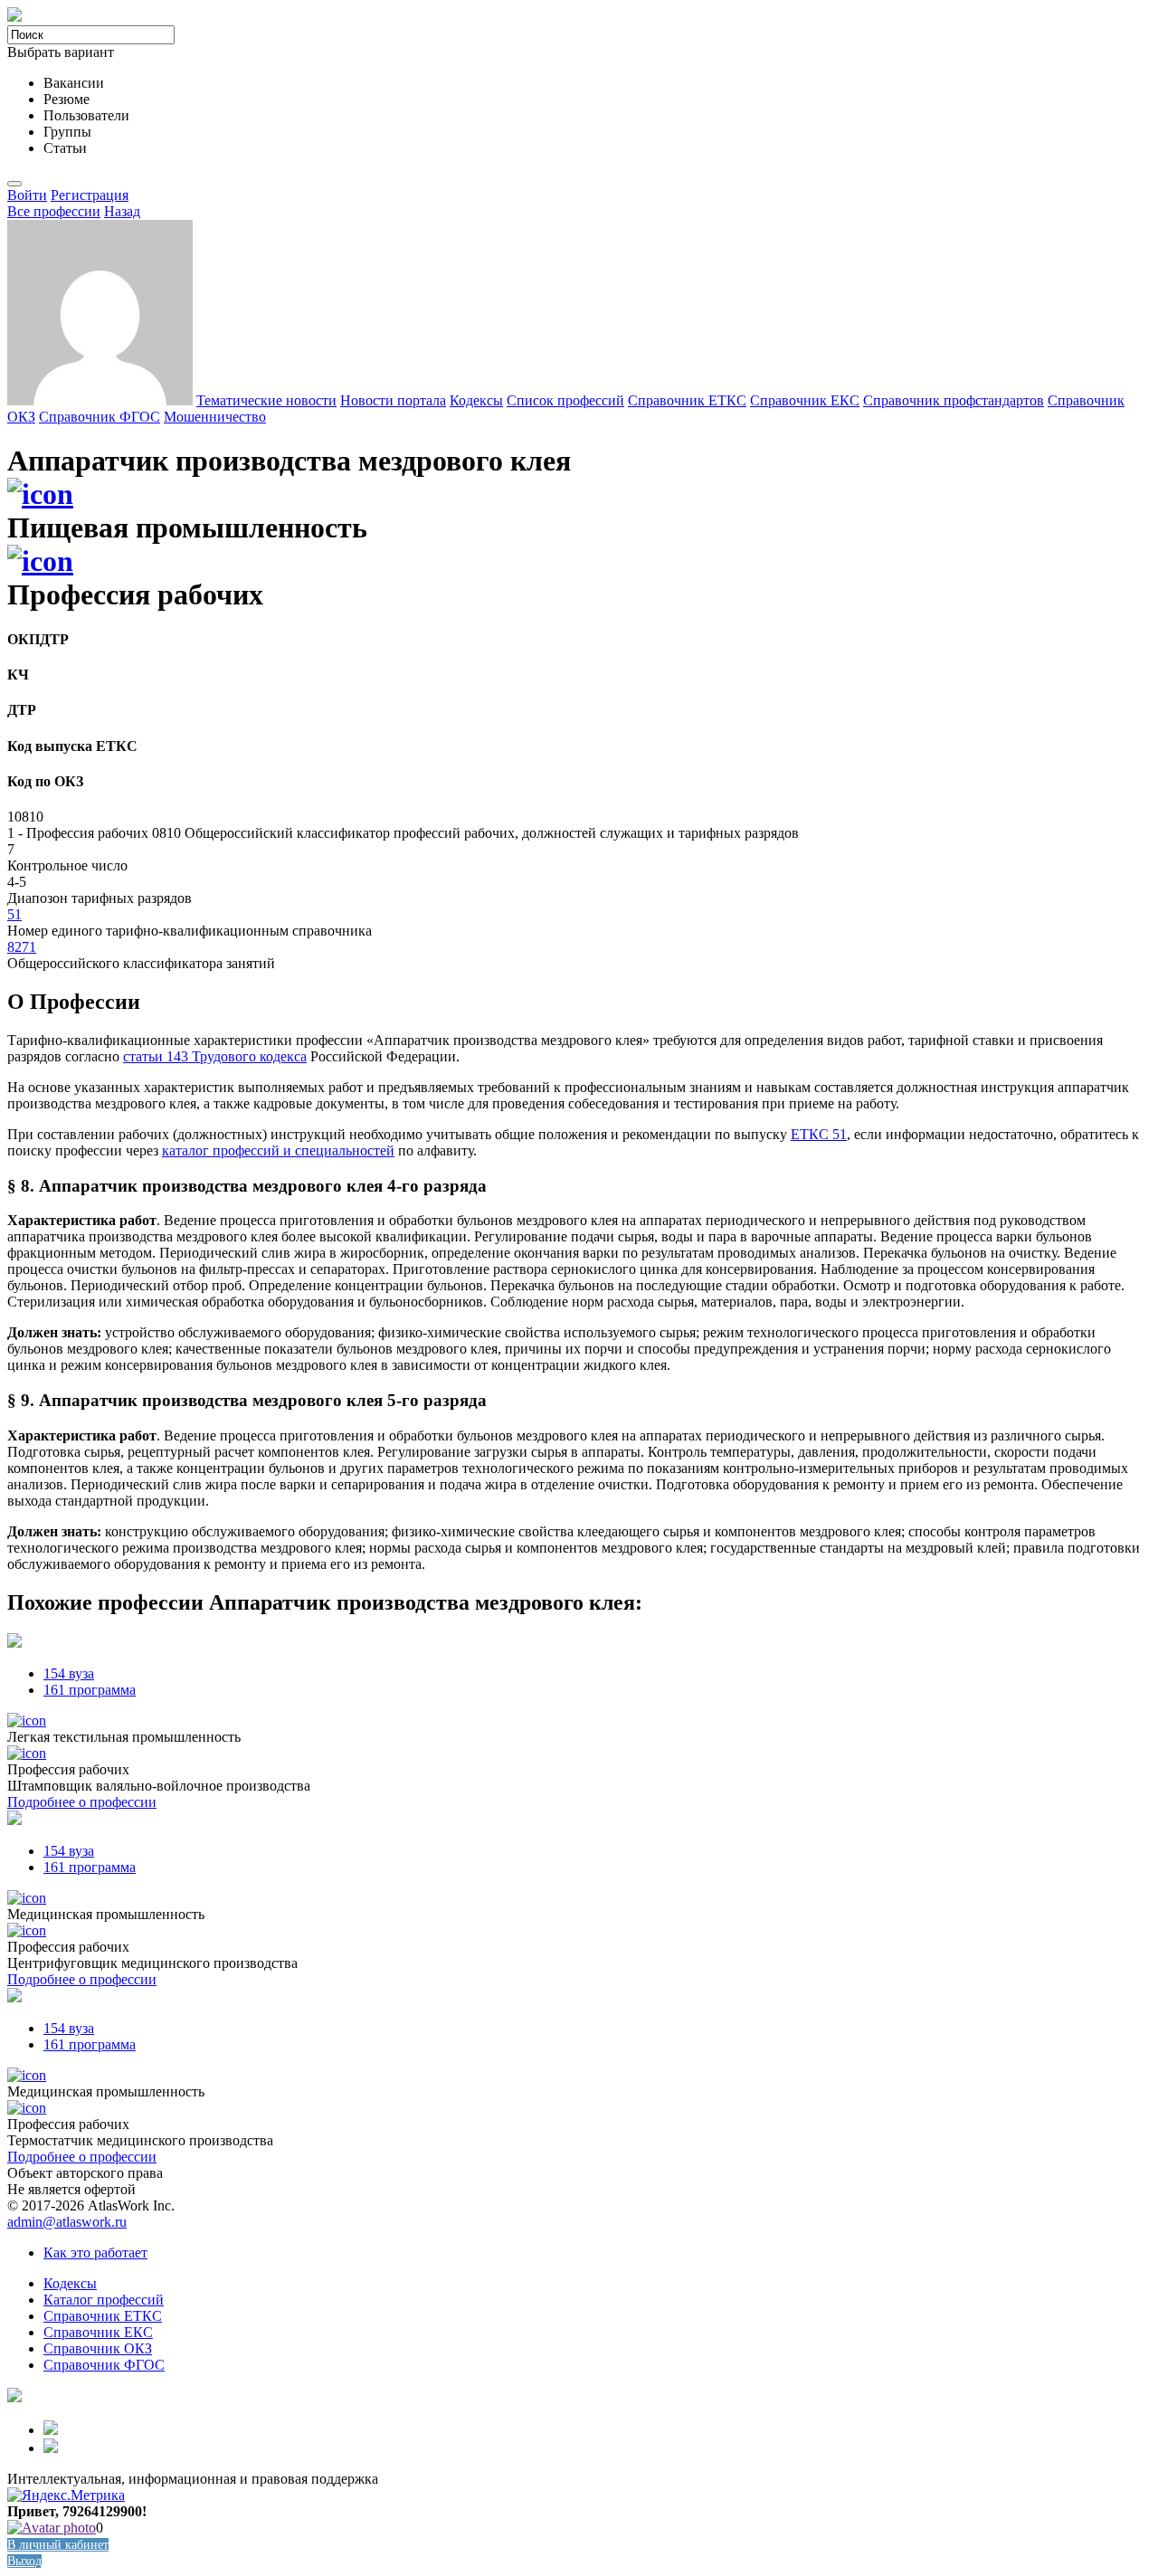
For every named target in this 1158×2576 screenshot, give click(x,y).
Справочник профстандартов (954, 400)
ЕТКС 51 (819, 1134)
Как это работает (95, 2253)
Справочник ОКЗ (98, 2348)
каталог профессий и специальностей (278, 1150)
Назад (122, 211)
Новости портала (393, 400)
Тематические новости (266, 400)
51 (14, 914)
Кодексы (476, 400)
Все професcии (54, 211)
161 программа (90, 1690)
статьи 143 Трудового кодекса (215, 1056)
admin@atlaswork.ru (67, 2222)
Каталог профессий (104, 2300)
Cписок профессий (565, 400)
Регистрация (90, 195)
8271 (22, 947)
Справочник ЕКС (805, 400)
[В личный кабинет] (52, 2528)
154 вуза (69, 1673)
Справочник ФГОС (100, 417)
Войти (27, 195)
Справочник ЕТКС (687, 400)
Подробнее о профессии (82, 1802)
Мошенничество (215, 417)
